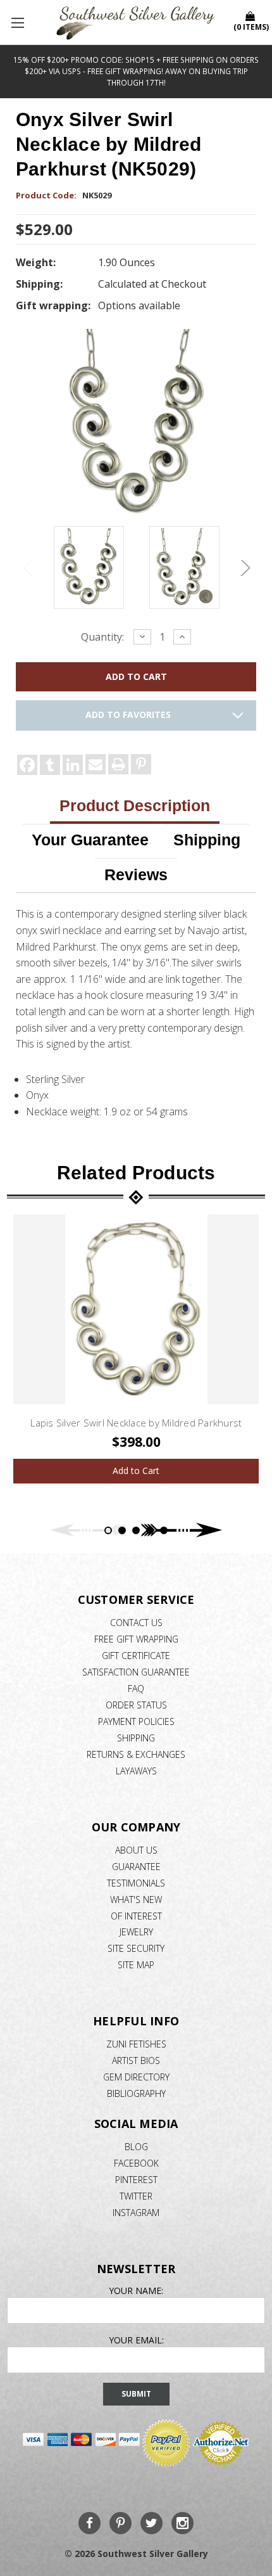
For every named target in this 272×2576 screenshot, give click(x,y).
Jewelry (136, 1932)
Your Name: (136, 2291)
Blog (136, 2147)
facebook (136, 2163)
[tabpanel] (136, 1349)
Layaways (136, 1771)
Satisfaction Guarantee (136, 1672)
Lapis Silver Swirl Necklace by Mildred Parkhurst (136, 1423)
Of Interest (136, 1916)
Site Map (136, 1965)
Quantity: (102, 637)
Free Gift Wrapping (136, 1639)
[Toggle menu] (19, 22)
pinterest (136, 2180)
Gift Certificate (136, 1656)
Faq (136, 1688)
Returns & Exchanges (136, 1754)
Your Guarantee (90, 840)
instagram (136, 2213)
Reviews (136, 875)
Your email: (136, 2340)
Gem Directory (136, 2077)
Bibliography (136, 2093)
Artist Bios (136, 2060)
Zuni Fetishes (136, 2044)
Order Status (136, 1705)
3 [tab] (136, 1530)
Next (244, 568)
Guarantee (136, 1867)
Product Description (135, 805)
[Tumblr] (50, 765)
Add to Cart (136, 1471)
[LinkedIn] (73, 765)
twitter (136, 2196)
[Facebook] (27, 765)
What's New (136, 1900)
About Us (136, 1850)
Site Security (136, 1948)
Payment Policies (136, 1721)
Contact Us (136, 1623)
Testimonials (136, 1883)
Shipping (207, 840)
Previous (28, 568)
